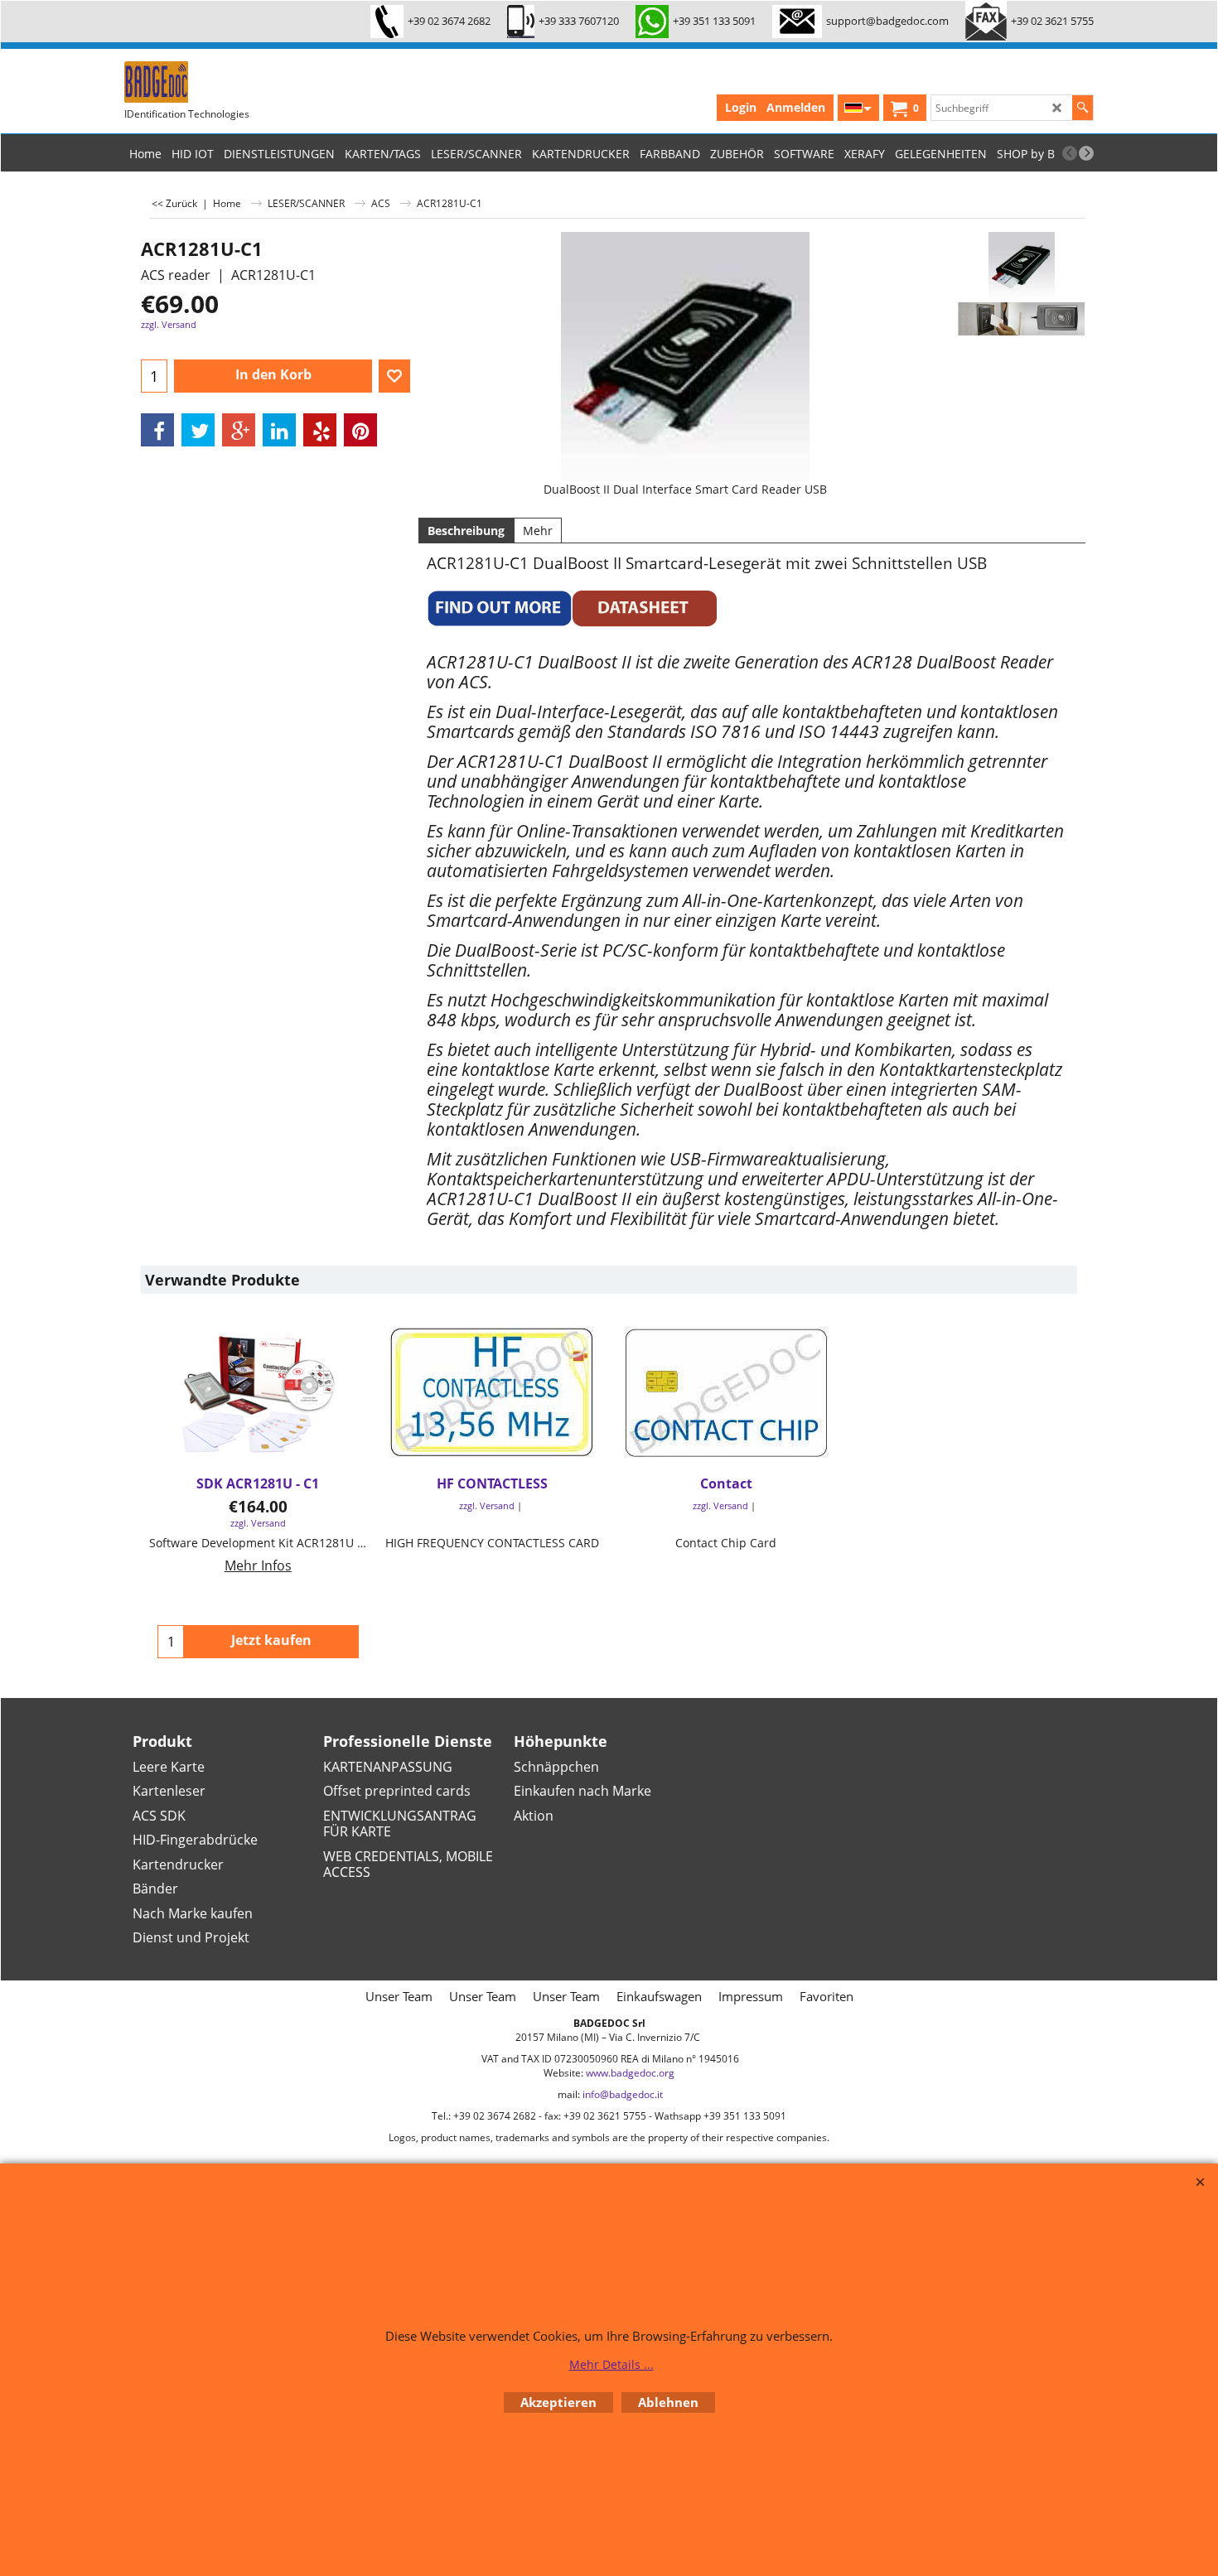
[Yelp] (320, 430)
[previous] (1070, 153)
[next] (1086, 153)
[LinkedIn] (279, 430)
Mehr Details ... (611, 2364)
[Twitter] (198, 430)
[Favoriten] (394, 376)
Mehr (538, 531)
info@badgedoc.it (623, 2094)
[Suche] (1083, 108)
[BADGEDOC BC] (249, 82)
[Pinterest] (360, 430)
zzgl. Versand (169, 324)
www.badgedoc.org (630, 2073)
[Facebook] (157, 430)
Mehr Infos (258, 1565)
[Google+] (239, 430)
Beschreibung (466, 531)
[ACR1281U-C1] (1021, 265)
